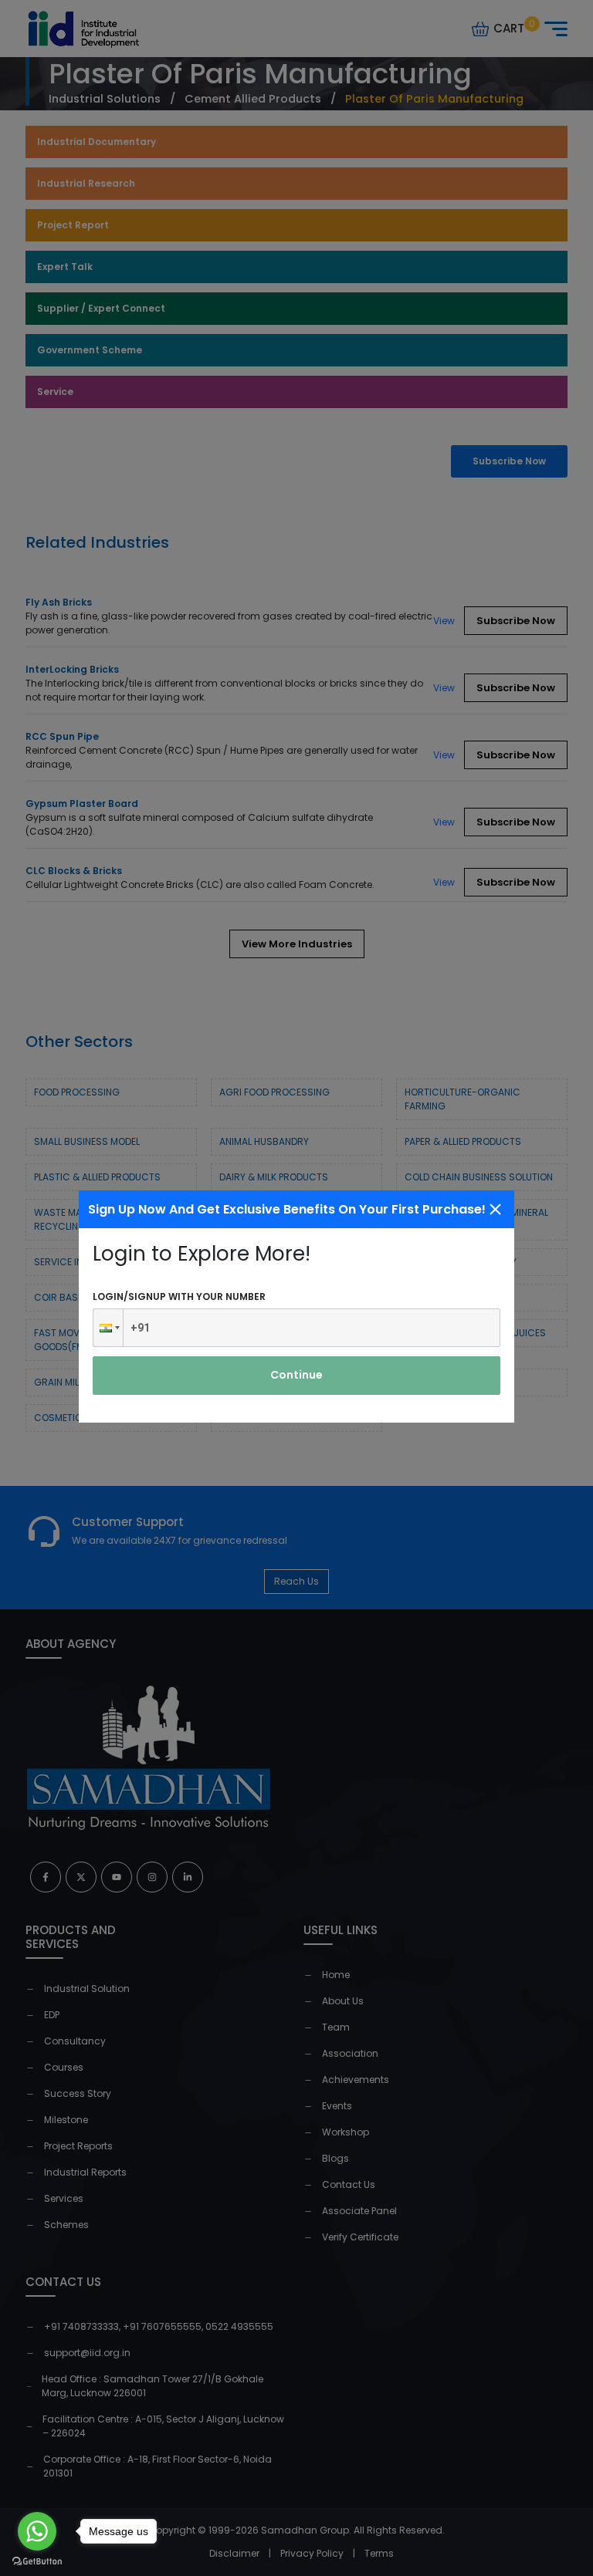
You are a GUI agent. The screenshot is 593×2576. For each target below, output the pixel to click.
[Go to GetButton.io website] (37, 2561)
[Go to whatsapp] (37, 2531)
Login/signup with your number (179, 1296)
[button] (108, 1328)
